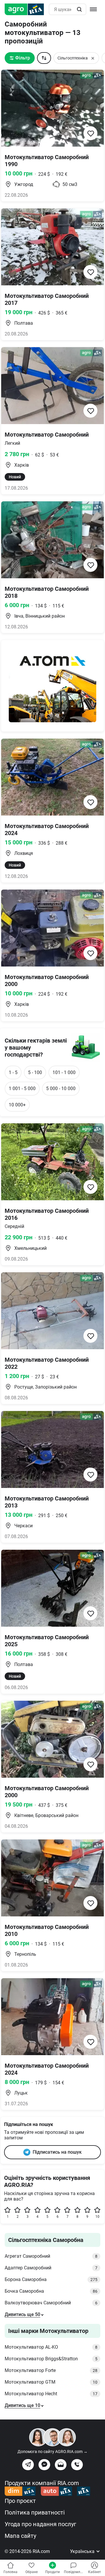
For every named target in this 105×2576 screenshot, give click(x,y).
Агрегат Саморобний (51, 2256)
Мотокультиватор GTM (51, 2382)
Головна (10, 2572)
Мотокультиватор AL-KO (51, 2347)
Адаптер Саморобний (51, 2268)
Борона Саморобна (51, 2279)
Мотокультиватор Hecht (51, 2394)
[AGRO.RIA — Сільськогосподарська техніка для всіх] (27, 9)
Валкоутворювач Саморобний (51, 2303)
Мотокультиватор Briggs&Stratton (51, 2359)
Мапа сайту (20, 2536)
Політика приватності (35, 2512)
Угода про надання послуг (40, 2524)
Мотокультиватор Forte (51, 2370)
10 (97, 2217)
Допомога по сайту (52, 2452)
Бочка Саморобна (51, 2291)
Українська (83, 2551)
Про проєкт (20, 2501)
